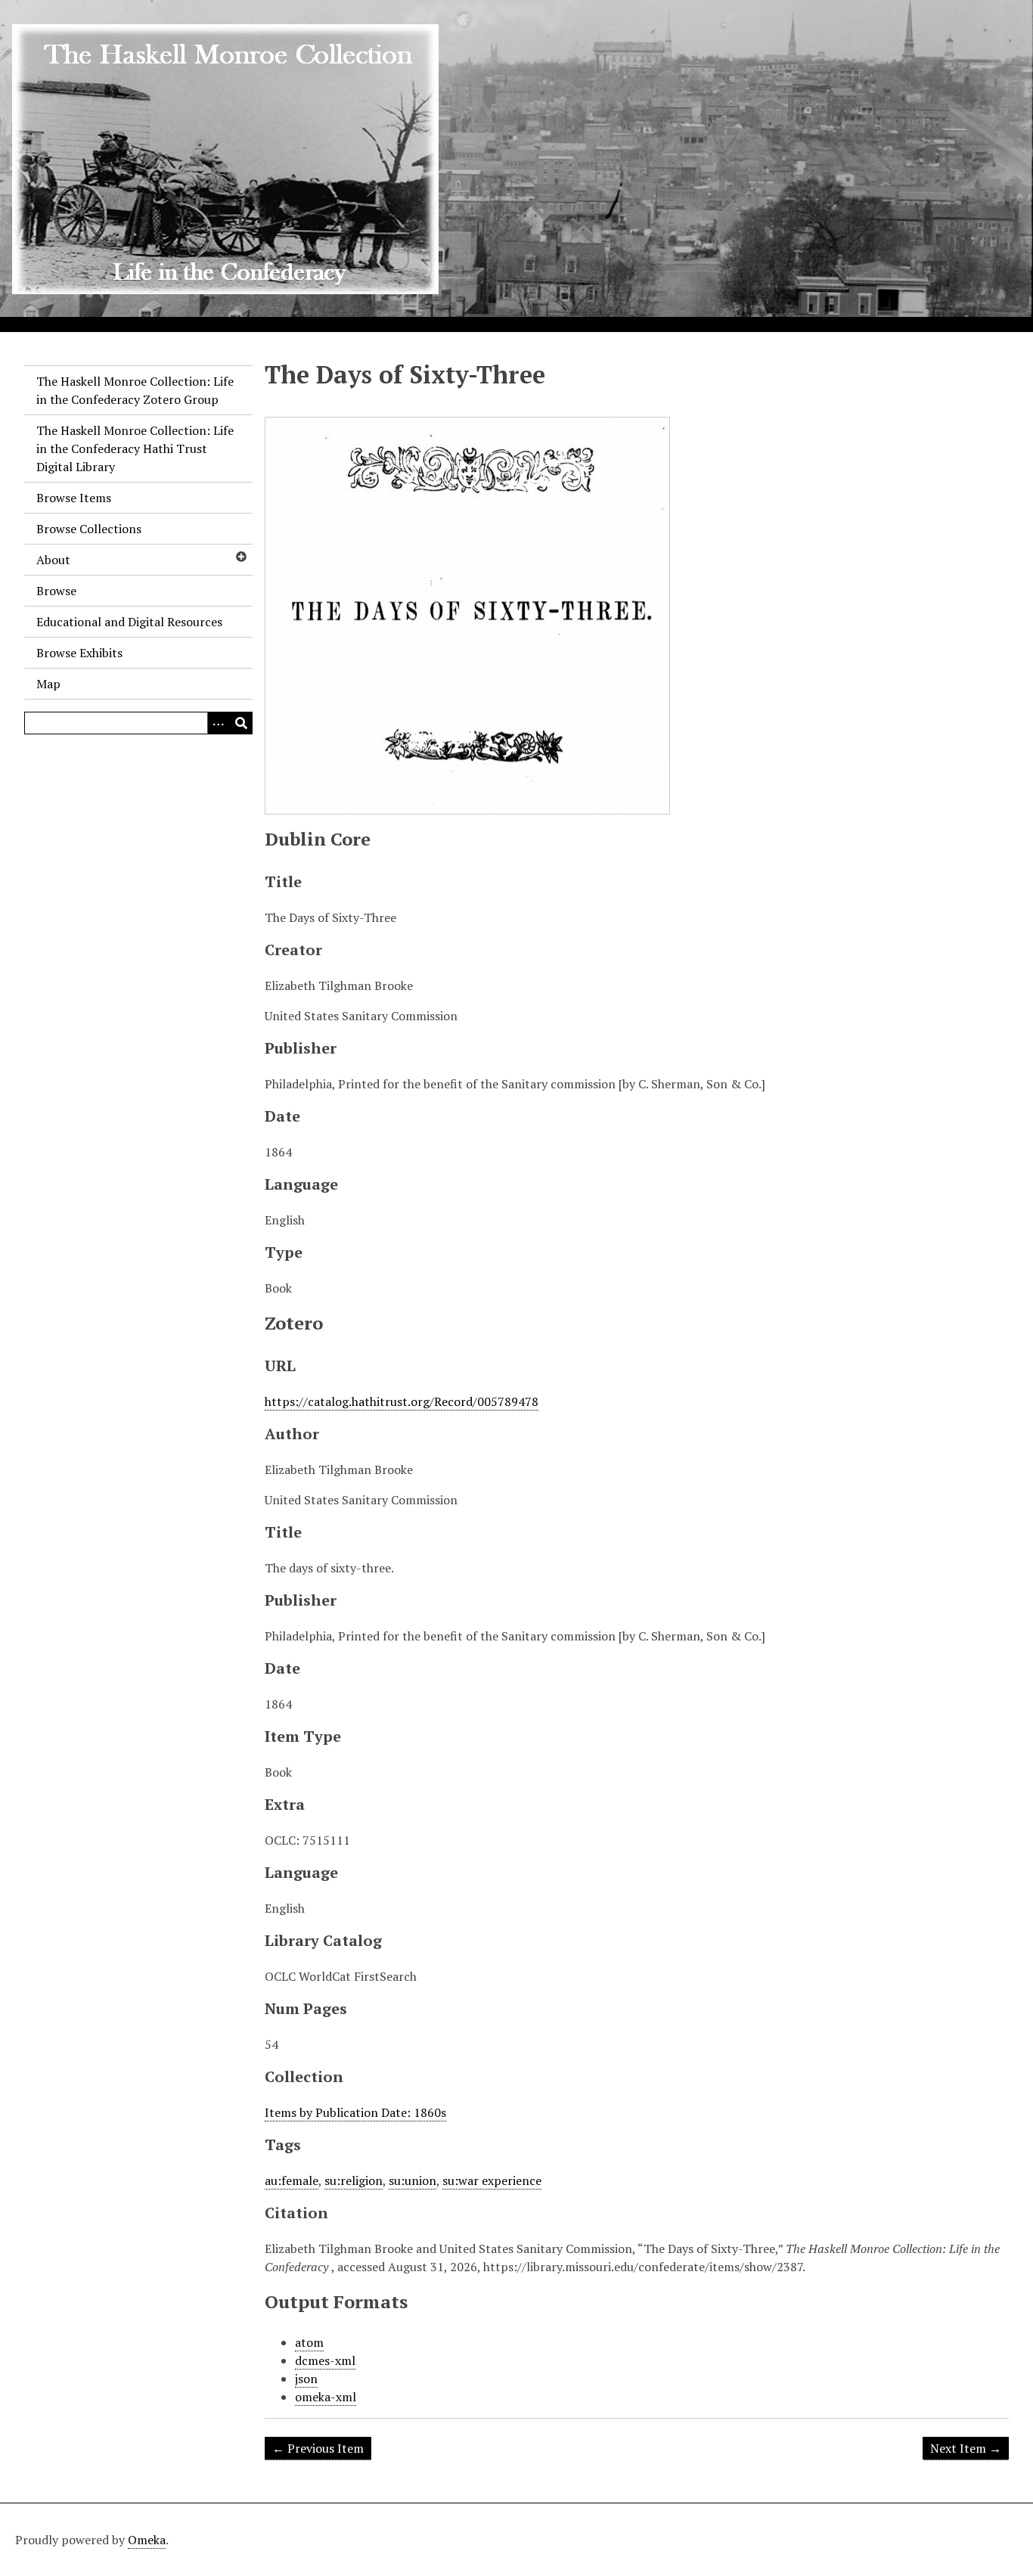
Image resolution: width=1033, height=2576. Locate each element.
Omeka (147, 2540)
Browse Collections (89, 529)
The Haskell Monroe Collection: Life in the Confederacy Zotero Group (135, 390)
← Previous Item (318, 2448)
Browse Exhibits (79, 653)
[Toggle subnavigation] (240, 557)
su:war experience (492, 2180)
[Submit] (241, 723)
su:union (413, 2180)
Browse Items (74, 498)
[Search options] (219, 723)
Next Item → (966, 2448)
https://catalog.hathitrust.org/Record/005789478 (402, 1401)
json (306, 2379)
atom (309, 2342)
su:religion (354, 2180)
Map (48, 684)
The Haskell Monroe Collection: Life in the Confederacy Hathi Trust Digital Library (135, 448)
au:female (292, 2180)
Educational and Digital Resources (129, 622)
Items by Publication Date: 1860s (355, 2112)
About (53, 560)
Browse (56, 591)
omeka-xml (326, 2397)
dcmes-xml (325, 2360)
